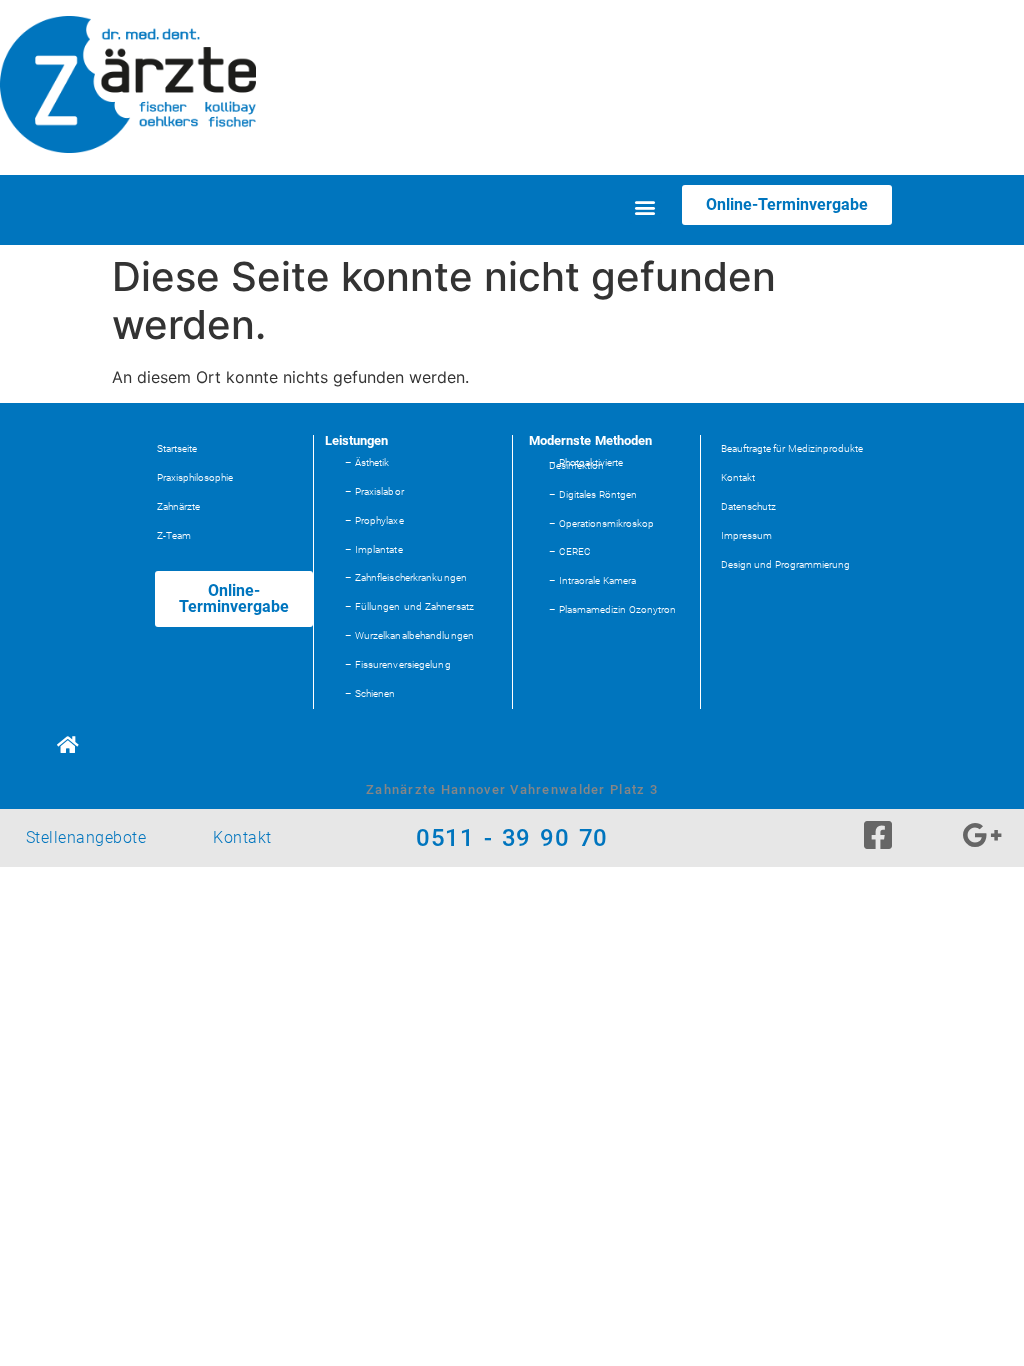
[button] (645, 207)
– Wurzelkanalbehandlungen (409, 635)
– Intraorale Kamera (592, 580)
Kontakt (738, 477)
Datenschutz (748, 506)
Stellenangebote (86, 837)
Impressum (746, 535)
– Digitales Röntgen (593, 494)
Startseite (177, 448)
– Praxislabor (374, 491)
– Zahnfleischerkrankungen (406, 577)
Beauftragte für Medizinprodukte (792, 448)
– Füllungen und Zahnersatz (409, 606)
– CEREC (570, 551)
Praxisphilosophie (195, 477)
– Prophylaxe (374, 520)
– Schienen (370, 693)
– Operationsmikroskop (601, 523)
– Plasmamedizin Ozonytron (612, 609)
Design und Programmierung (786, 564)
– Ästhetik (367, 462)
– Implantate (374, 549)
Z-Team (174, 535)
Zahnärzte (178, 506)
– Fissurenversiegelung (398, 664)
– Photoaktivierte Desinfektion (586, 464)
